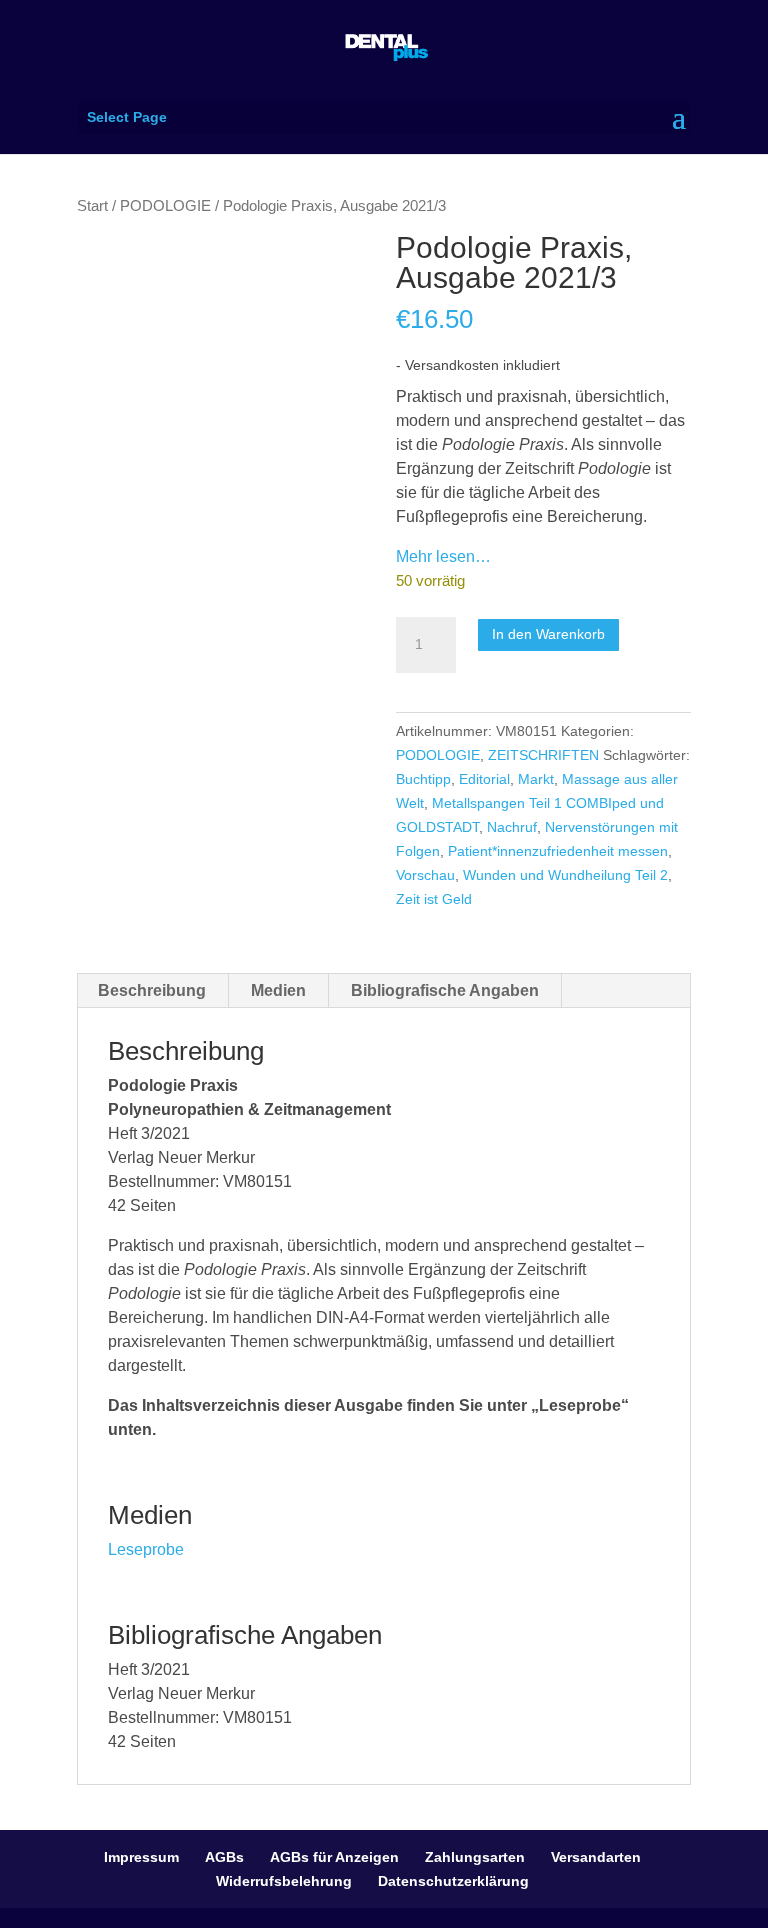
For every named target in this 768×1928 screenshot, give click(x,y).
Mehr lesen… (443, 556)
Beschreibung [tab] (152, 990)
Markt (536, 779)
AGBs (224, 1857)
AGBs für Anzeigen (334, 1857)
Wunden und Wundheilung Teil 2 (565, 875)
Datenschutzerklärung (453, 1881)
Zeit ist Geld (434, 899)
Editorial (484, 779)
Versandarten (596, 1857)
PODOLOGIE (165, 206)
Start (92, 206)
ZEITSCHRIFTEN (543, 755)
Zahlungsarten (475, 1857)
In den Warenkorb (548, 634)
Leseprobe (146, 1549)
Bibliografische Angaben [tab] (445, 990)
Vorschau (425, 875)
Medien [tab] (278, 990)
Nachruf (512, 827)
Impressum (141, 1857)
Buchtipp (423, 779)
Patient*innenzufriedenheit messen (558, 851)
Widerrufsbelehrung (284, 1881)
